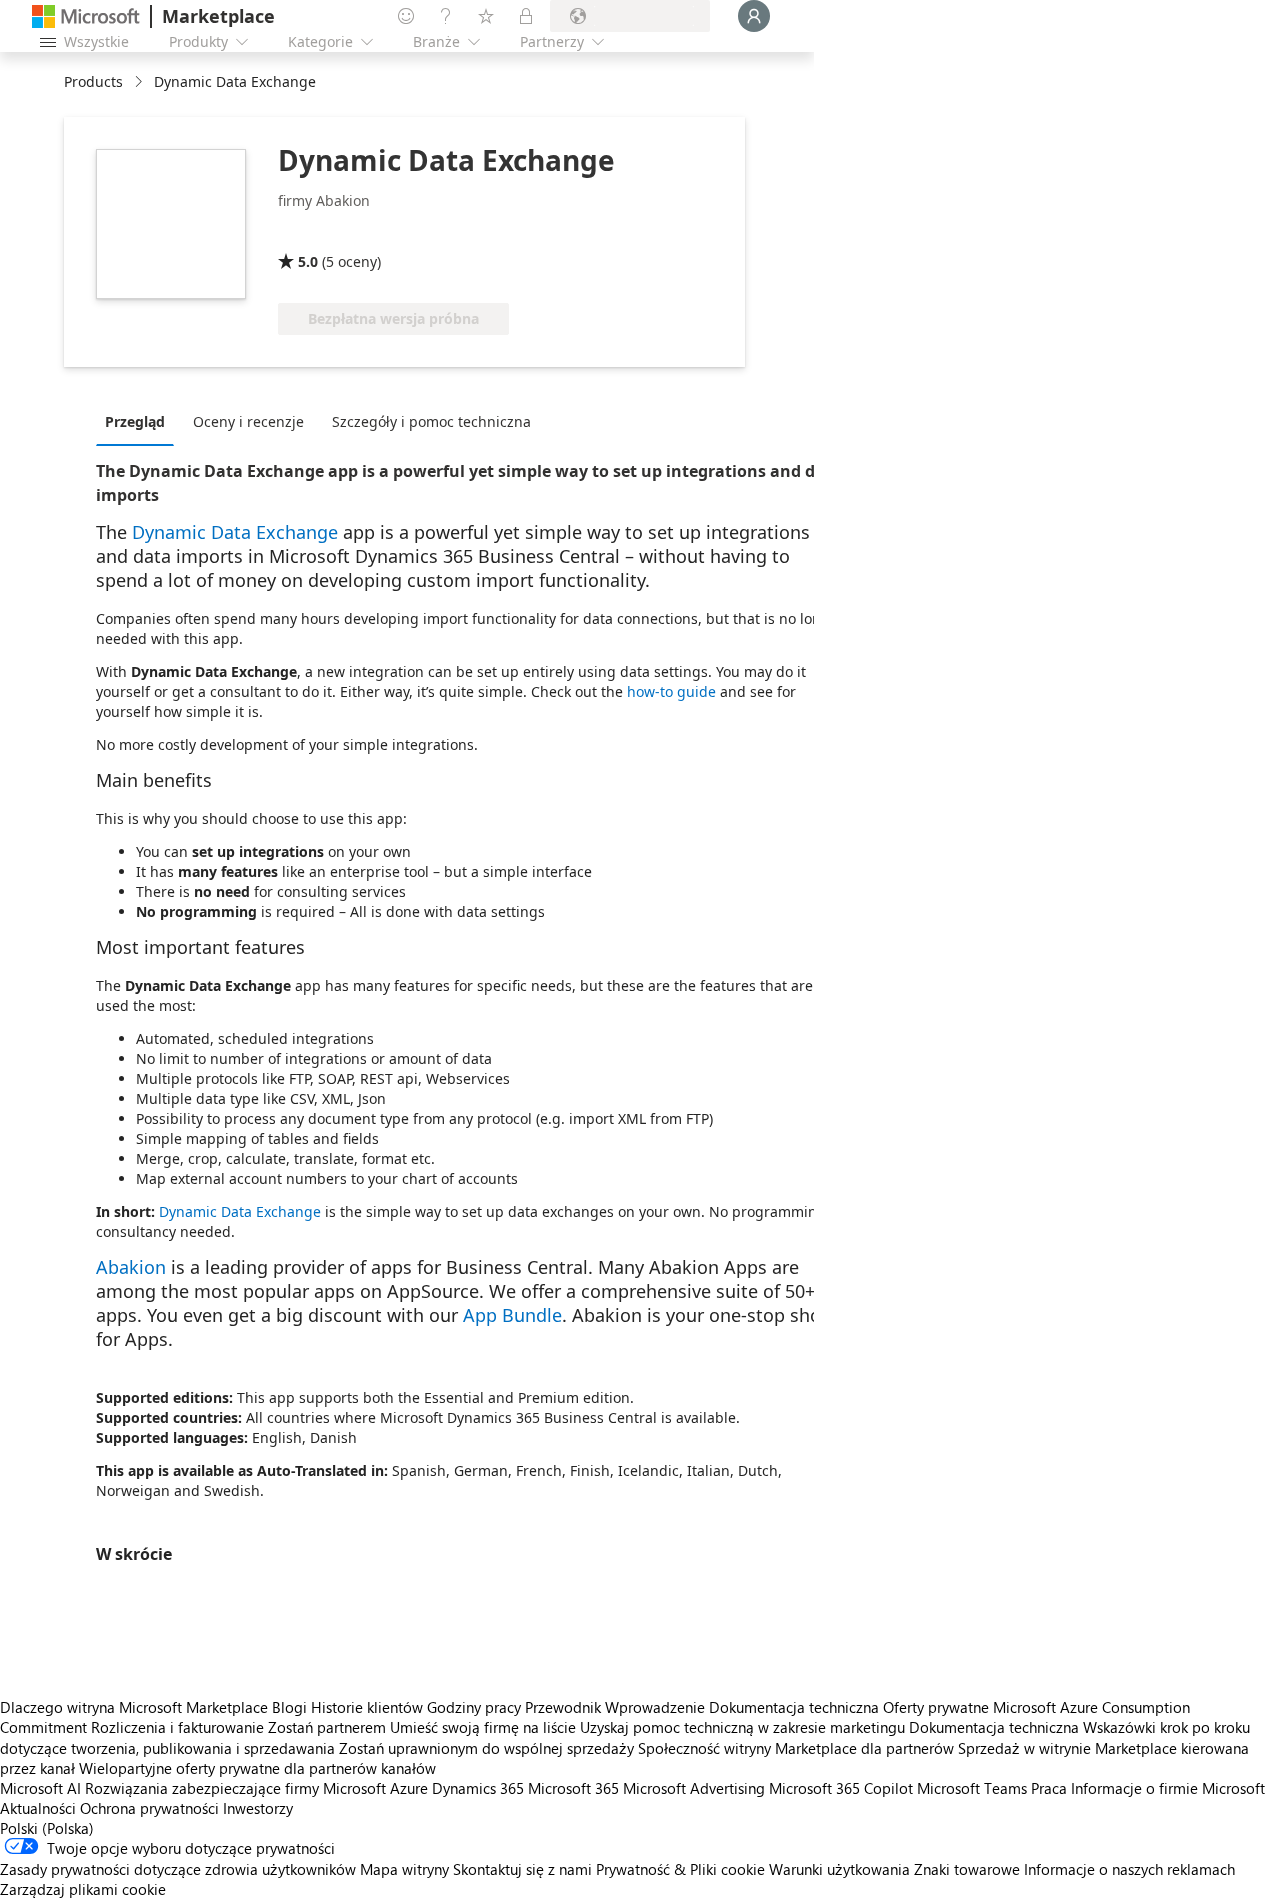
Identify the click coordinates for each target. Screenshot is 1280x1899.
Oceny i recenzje (248, 421)
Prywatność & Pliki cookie (680, 1869)
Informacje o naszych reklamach (1129, 1869)
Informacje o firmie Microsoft (1168, 1788)
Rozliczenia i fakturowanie (177, 1727)
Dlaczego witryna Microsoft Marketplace (134, 1707)
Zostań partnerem (327, 1727)
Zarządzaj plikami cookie (83, 1889)
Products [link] (93, 81)
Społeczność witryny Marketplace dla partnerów (796, 1748)
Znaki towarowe (967, 1869)
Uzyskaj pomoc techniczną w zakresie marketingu (742, 1727)
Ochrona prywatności (149, 1808)
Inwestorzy (258, 1808)
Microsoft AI (40, 1788)
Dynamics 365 (478, 1788)
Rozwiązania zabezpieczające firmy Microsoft (235, 1788)
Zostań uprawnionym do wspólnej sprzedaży (486, 1748)
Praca (1049, 1788)
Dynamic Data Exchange (235, 532)
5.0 (308, 261)
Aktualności (38, 1808)
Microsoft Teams (972, 1788)
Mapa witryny (404, 1869)
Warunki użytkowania (839, 1869)
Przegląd (135, 421)
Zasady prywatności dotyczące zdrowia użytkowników (178, 1869)
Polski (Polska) (47, 1828)
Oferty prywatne (936, 1707)
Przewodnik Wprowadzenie (615, 1707)
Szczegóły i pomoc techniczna (431, 421)
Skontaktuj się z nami (522, 1869)
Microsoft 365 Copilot (841, 1788)
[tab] (140, 421)
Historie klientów (367, 1707)
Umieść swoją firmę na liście (483, 1727)
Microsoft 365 (573, 1788)
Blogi (289, 1707)
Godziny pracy (474, 1707)
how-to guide (671, 691)
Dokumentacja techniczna (794, 1707)
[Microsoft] (86, 16)
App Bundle (512, 1315)
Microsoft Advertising (694, 1788)
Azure (409, 1788)
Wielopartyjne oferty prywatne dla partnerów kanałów (257, 1768)
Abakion (131, 1267)
